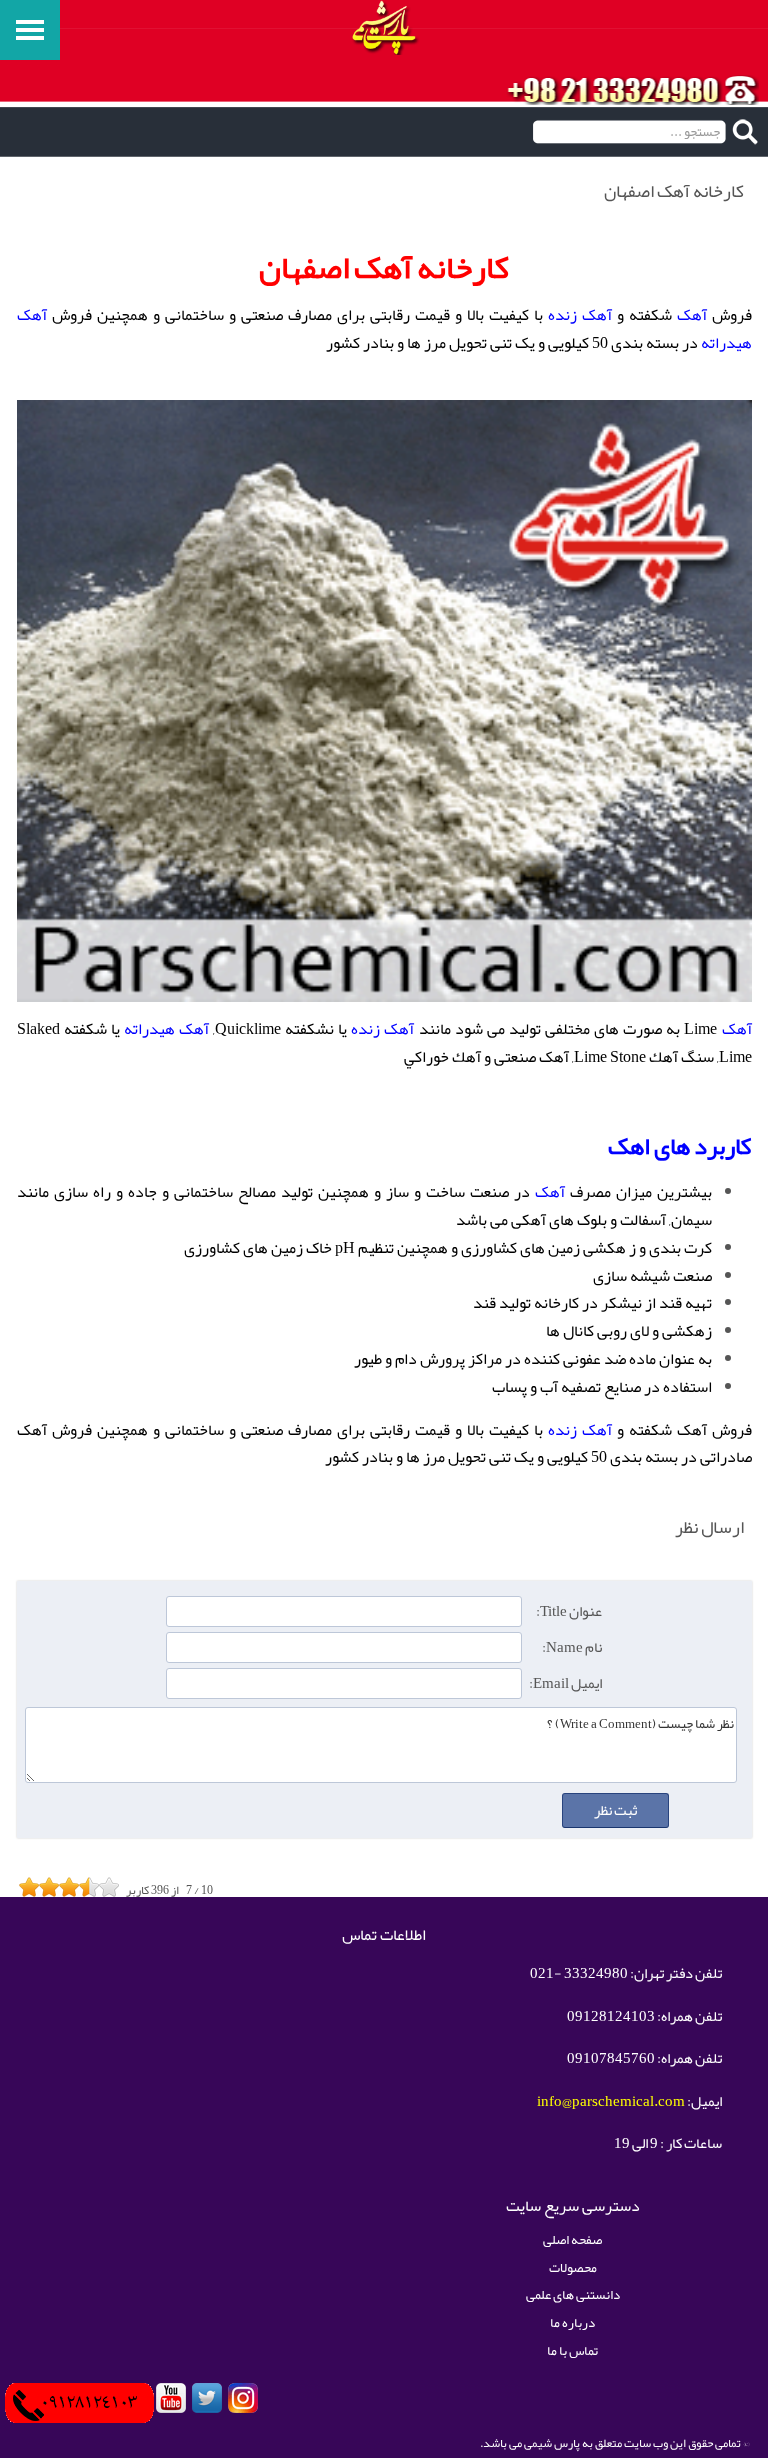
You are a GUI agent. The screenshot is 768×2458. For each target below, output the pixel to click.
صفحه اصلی (572, 2239)
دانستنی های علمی (573, 2294)
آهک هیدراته (166, 1029)
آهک (692, 315)
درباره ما (572, 2322)
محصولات (573, 2267)
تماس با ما (572, 2350)
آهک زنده (580, 315)
